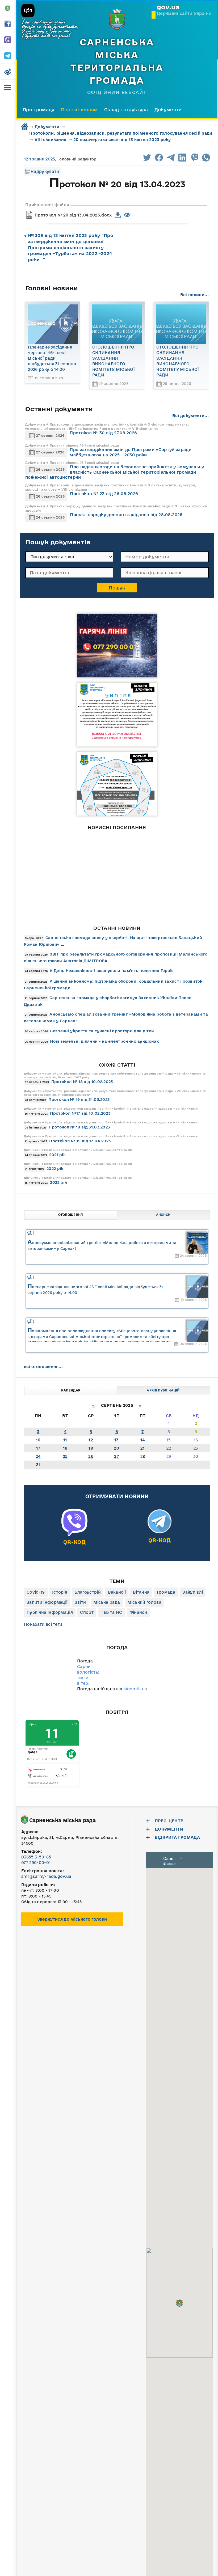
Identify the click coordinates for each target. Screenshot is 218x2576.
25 (65, 1456)
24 (38, 1456)
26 (91, 1456)
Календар (71, 1390)
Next (100, 910)
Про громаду (39, 110)
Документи (168, 110)
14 (143, 1440)
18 (65, 1448)
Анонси (163, 1215)
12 (91, 1440)
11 (65, 1440)
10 (38, 1440)
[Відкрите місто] (67, 871)
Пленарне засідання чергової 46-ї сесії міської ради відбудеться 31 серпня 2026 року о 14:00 (52, 358)
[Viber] (74, 1533)
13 (117, 1440)
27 (116, 1456)
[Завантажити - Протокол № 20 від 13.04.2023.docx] (118, 215)
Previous (134, 910)
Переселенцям (79, 110)
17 (38, 1448)
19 (91, 1448)
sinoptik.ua (135, 1689)
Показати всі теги (43, 1624)
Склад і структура (126, 110)
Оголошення (71, 1215)
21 (143, 1448)
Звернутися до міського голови (72, 1919)
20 (116, 1448)
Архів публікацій (163, 1390)
